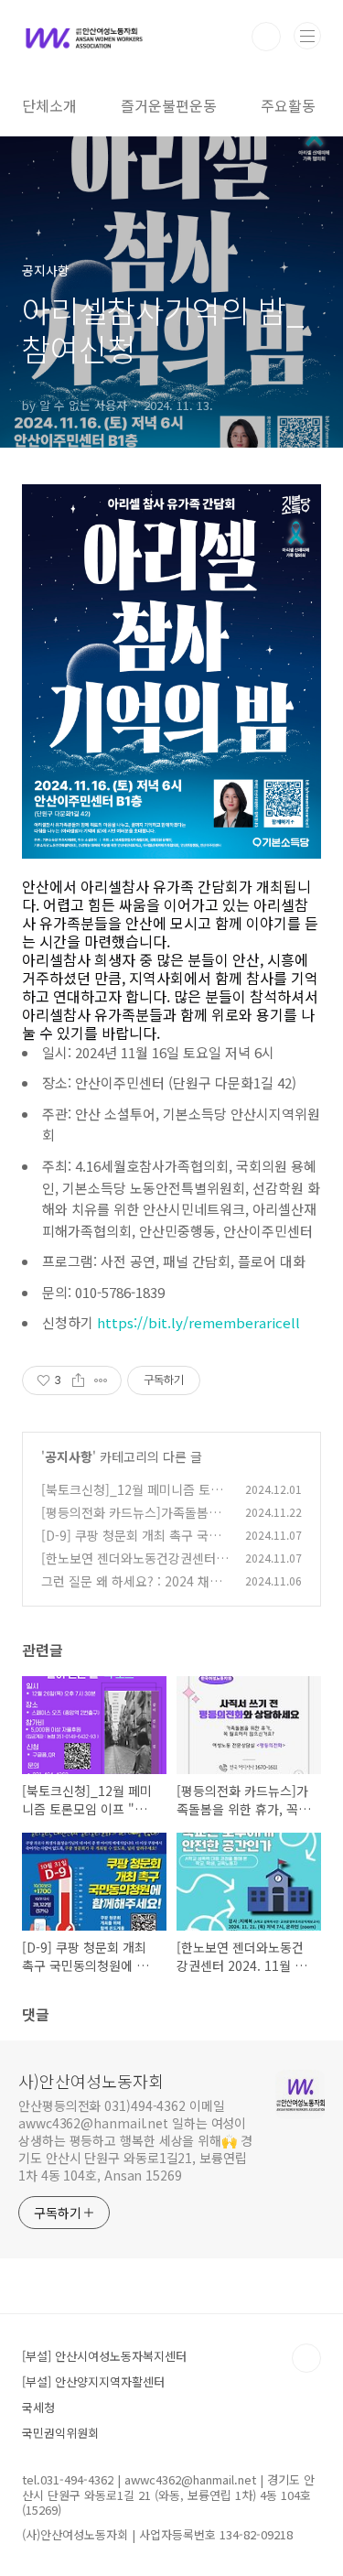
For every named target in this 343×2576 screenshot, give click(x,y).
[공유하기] (78, 1380)
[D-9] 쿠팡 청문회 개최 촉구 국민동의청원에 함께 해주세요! (131, 1545)
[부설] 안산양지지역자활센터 (93, 2381)
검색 (266, 37)
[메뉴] (307, 36)
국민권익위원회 (60, 2433)
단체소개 (49, 105)
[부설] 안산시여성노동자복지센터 (104, 2356)
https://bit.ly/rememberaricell (198, 1322)
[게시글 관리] (101, 1380)
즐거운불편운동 (169, 105)
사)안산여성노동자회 (91, 2081)
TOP (306, 2358)
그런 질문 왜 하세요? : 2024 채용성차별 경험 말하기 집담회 (131, 1591)
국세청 (38, 2407)
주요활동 (288, 105)
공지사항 (69, 1456)
